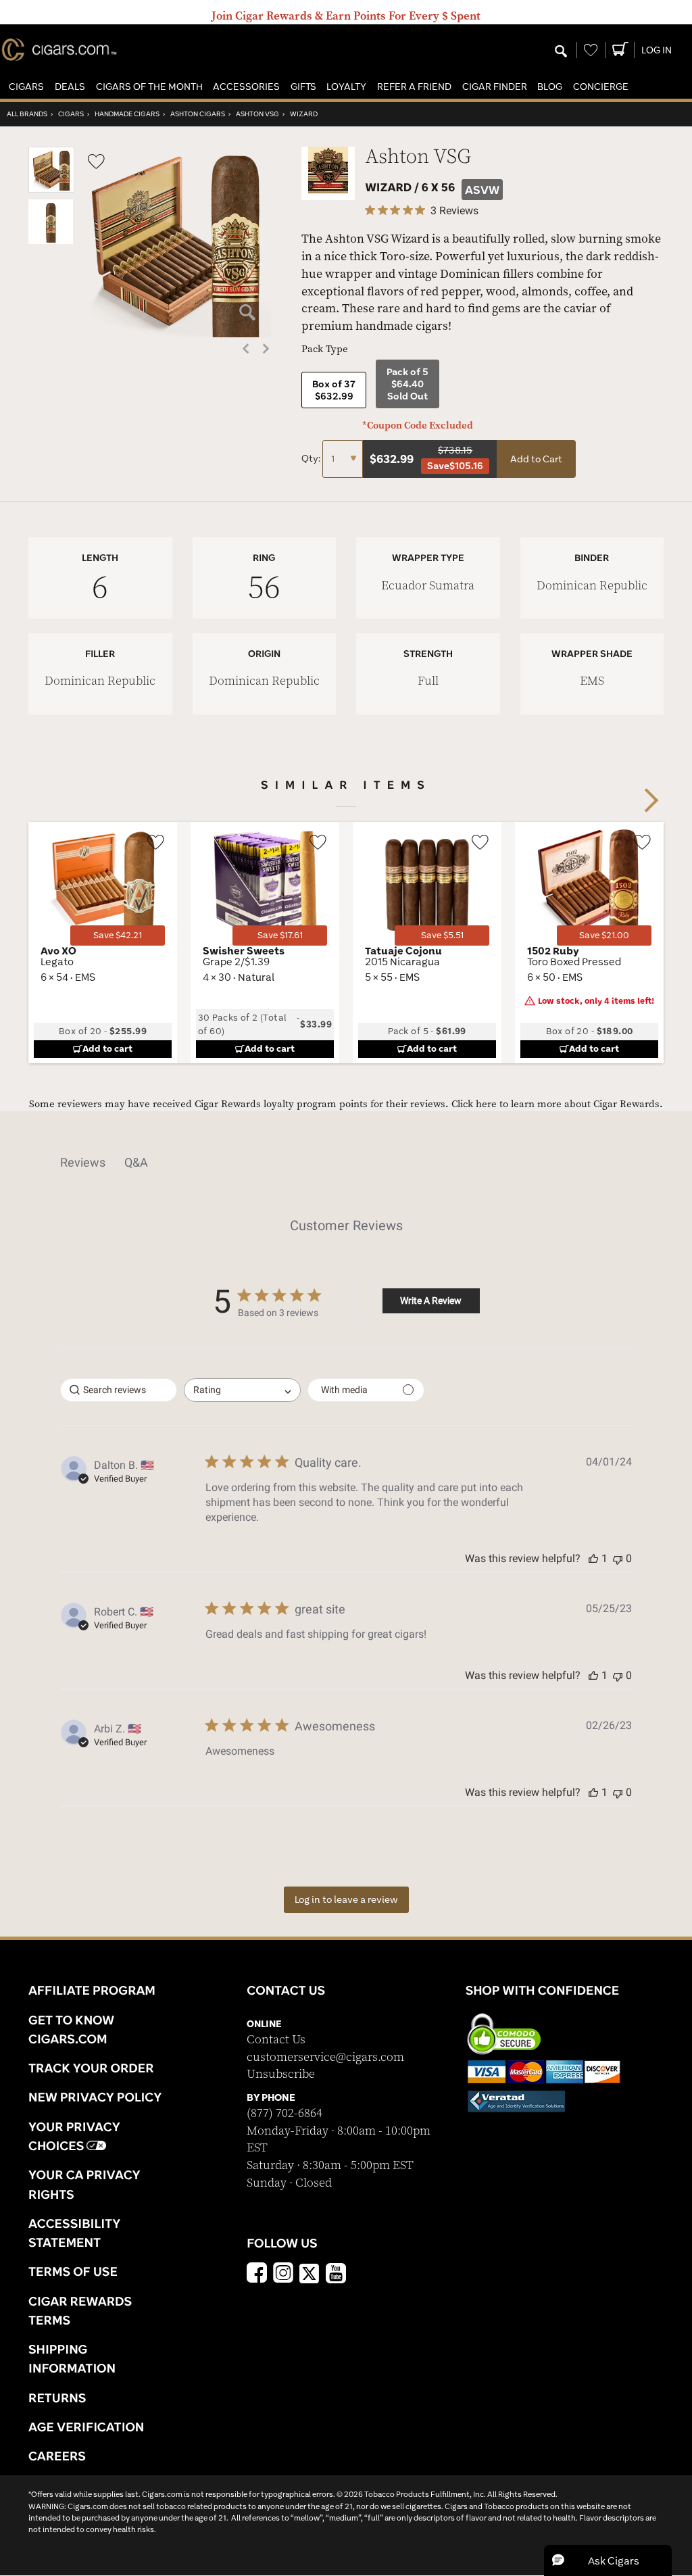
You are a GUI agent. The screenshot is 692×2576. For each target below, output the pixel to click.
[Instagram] (283, 2275)
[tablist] (346, 1163)
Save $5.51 (442, 935)
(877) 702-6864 (285, 2113)
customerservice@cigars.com (325, 2057)
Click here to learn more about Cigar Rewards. (557, 1104)
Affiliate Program (92, 1990)
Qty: (312, 458)
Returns (57, 2398)
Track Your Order (91, 2068)
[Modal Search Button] (561, 52)
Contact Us (276, 2040)
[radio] (334, 390)
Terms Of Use (73, 2271)
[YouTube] (336, 2275)
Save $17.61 (280, 935)
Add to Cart (536, 459)
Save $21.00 (604, 935)
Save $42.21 (118, 935)
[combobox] (242, 1390)
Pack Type (325, 349)
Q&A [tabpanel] (136, 1162)
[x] (310, 2273)
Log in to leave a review (346, 1899)
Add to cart (107, 1048)
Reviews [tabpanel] (83, 1162)
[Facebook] (257, 2275)
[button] (26, 87)
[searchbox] (119, 1390)
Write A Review (431, 1301)
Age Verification (86, 2427)
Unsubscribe (281, 2074)
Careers (57, 2456)
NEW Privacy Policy (95, 2097)
